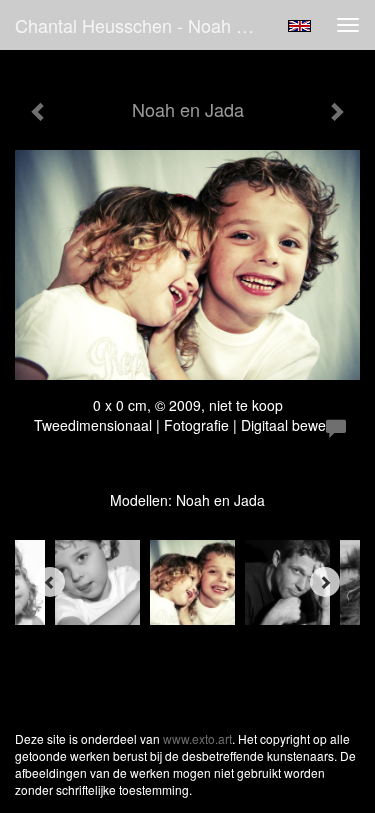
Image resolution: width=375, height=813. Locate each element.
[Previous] (50, 582)
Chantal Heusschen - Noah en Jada (143, 25)
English (299, 26)
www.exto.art (197, 738)
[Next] (325, 582)
